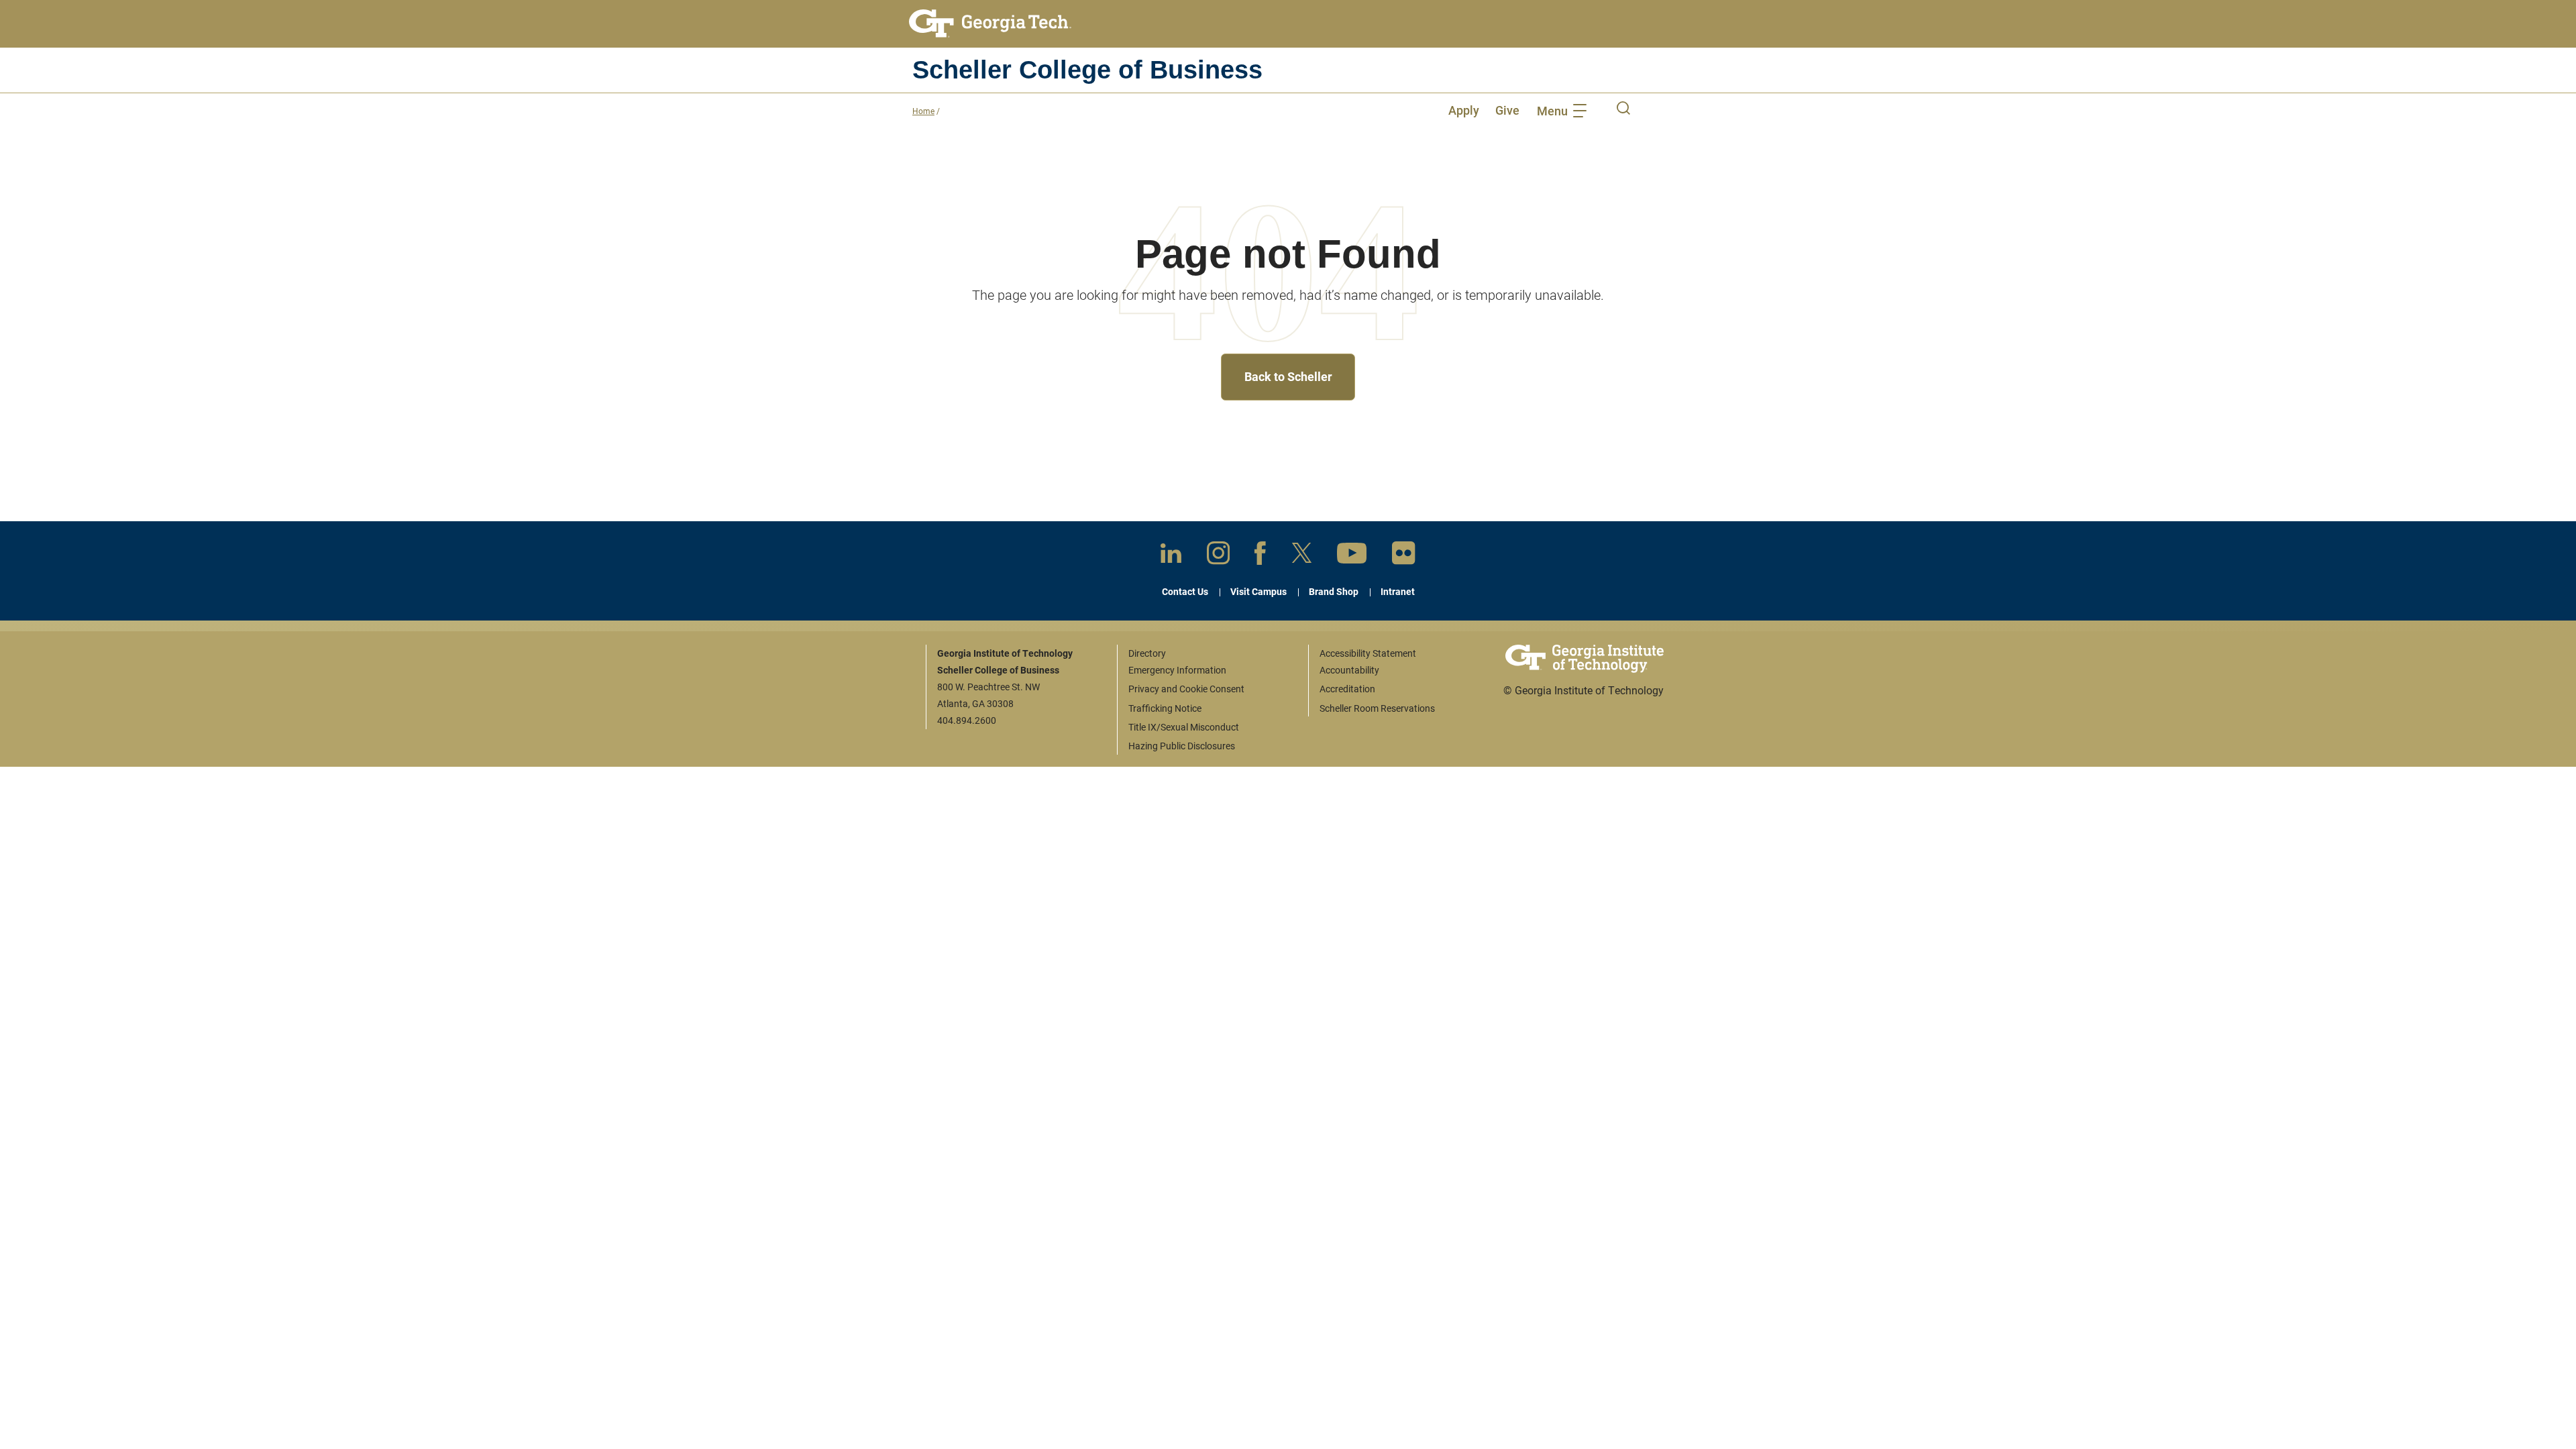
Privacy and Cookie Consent (1186, 689)
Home (923, 111)
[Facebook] (1260, 556)
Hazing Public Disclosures (1182, 746)
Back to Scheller (1288, 376)
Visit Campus (1258, 591)
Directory (1147, 653)
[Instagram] (1218, 555)
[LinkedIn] (1171, 556)
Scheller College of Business (1087, 70)
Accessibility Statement (1368, 653)
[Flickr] (1404, 556)
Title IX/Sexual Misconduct (1184, 727)
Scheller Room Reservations (1377, 708)
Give (1507, 110)
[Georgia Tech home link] (990, 23)
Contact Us (1185, 591)
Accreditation (1347, 689)
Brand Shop (1334, 591)
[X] (1302, 555)
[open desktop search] (1623, 110)
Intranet (1398, 591)
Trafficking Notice (1165, 708)
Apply (1464, 110)
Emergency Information (1177, 670)
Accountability (1349, 670)
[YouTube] (1352, 556)
